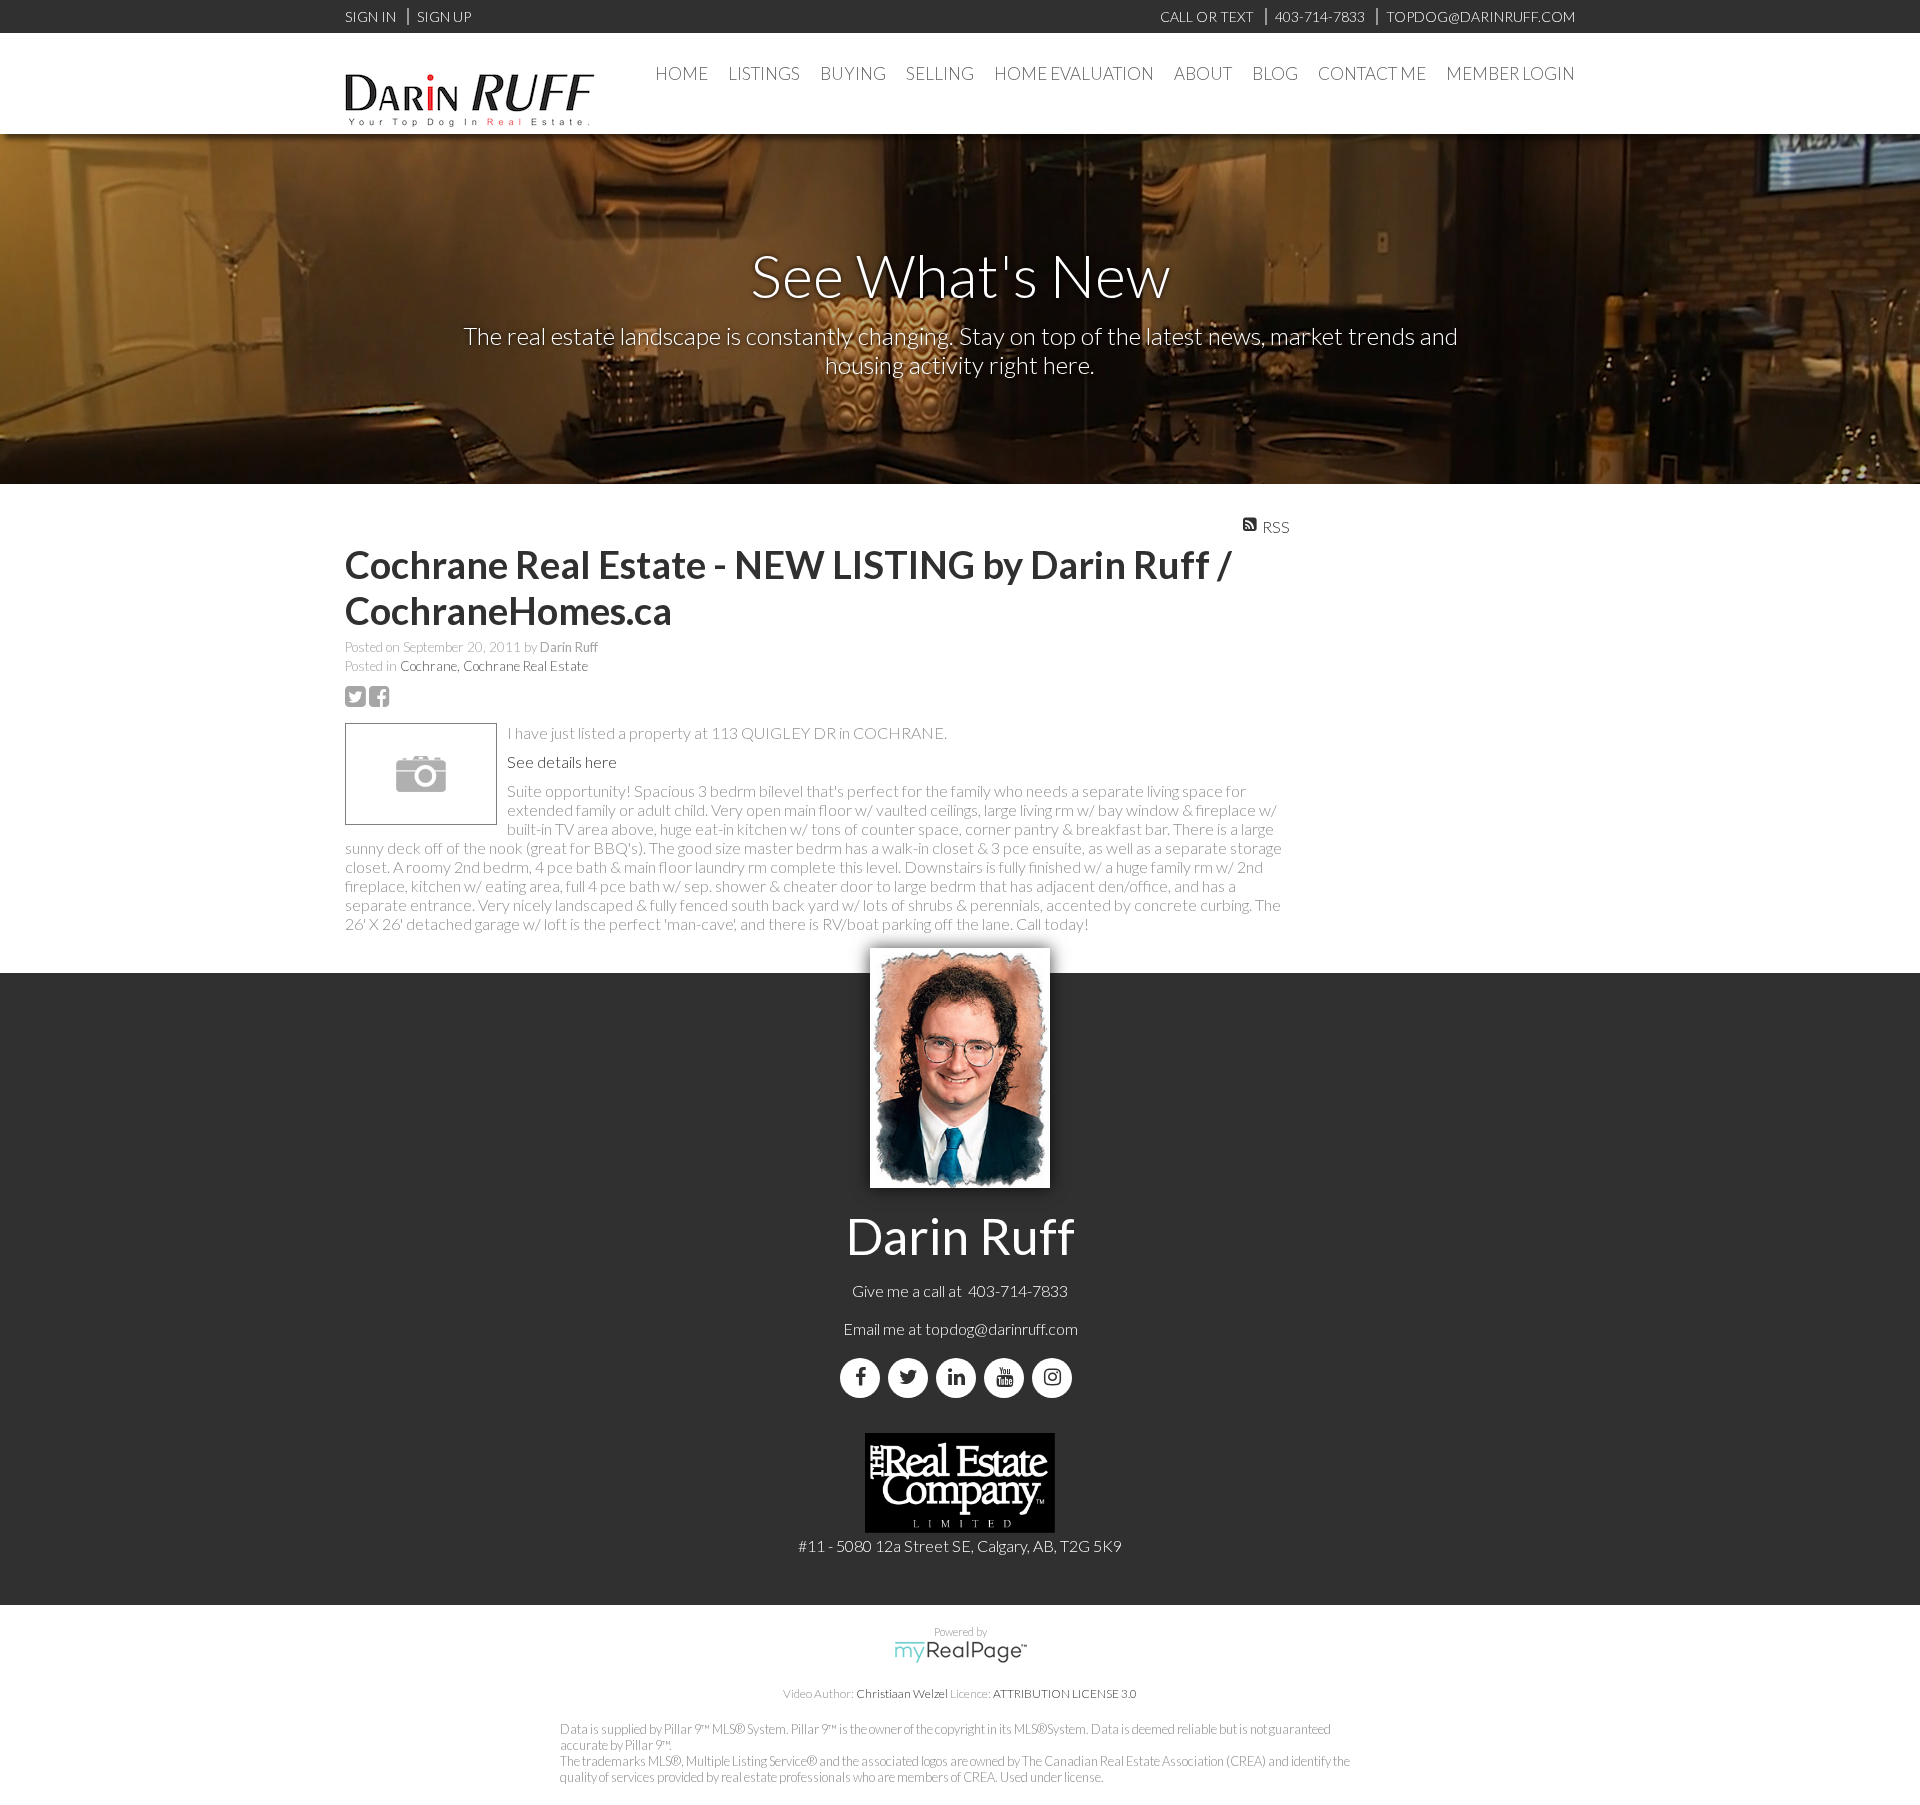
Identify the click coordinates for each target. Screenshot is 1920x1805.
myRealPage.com (960, 1652)
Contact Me (1372, 73)
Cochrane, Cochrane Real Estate (494, 666)
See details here (562, 761)
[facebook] (864, 1377)
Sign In (370, 16)
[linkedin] (960, 1377)
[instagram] (1056, 1377)
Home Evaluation (1074, 73)
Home (681, 73)
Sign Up (444, 16)
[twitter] (912, 1377)
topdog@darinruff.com (1001, 1328)
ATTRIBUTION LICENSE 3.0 (1065, 1693)
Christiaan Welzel (902, 1693)
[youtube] (1008, 1377)
